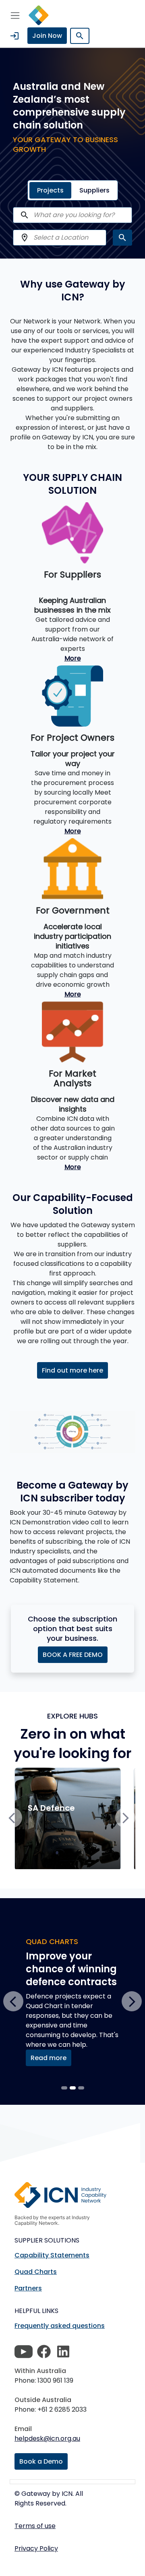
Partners (28, 2288)
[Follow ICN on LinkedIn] (63, 2352)
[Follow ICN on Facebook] (44, 2352)
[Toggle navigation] (15, 15)
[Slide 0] (64, 2088)
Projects (50, 190)
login (14, 36)
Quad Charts (36, 2272)
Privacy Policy (36, 2548)
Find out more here (72, 1370)
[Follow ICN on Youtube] (24, 2352)
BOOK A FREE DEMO (73, 1655)
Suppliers (94, 190)
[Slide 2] (81, 2088)
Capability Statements (52, 2255)
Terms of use (35, 2526)
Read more (49, 2058)
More (73, 658)
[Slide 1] (73, 2088)
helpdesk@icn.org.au (47, 2438)
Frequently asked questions (60, 2326)
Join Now (47, 36)
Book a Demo (41, 2461)
